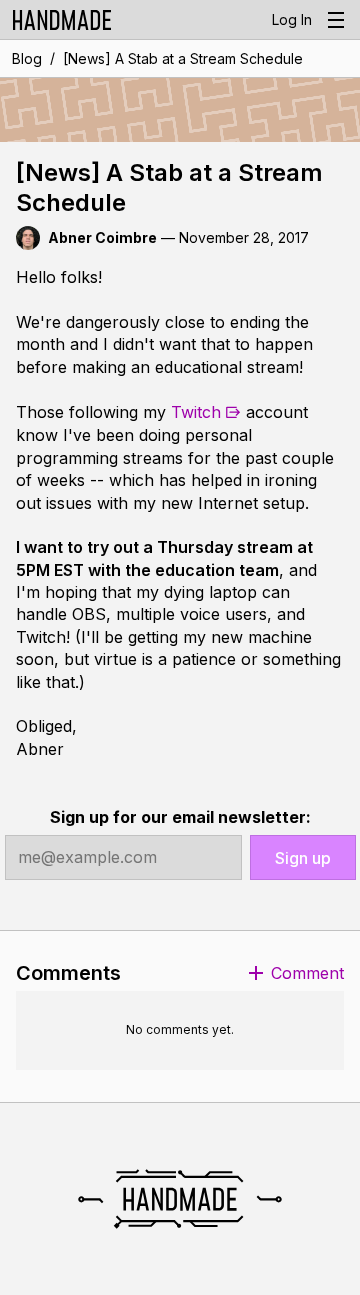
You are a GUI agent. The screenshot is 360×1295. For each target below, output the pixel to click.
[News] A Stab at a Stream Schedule (183, 58)
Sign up (303, 858)
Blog (27, 58)
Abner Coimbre (102, 237)
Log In (292, 19)
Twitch (196, 412)
